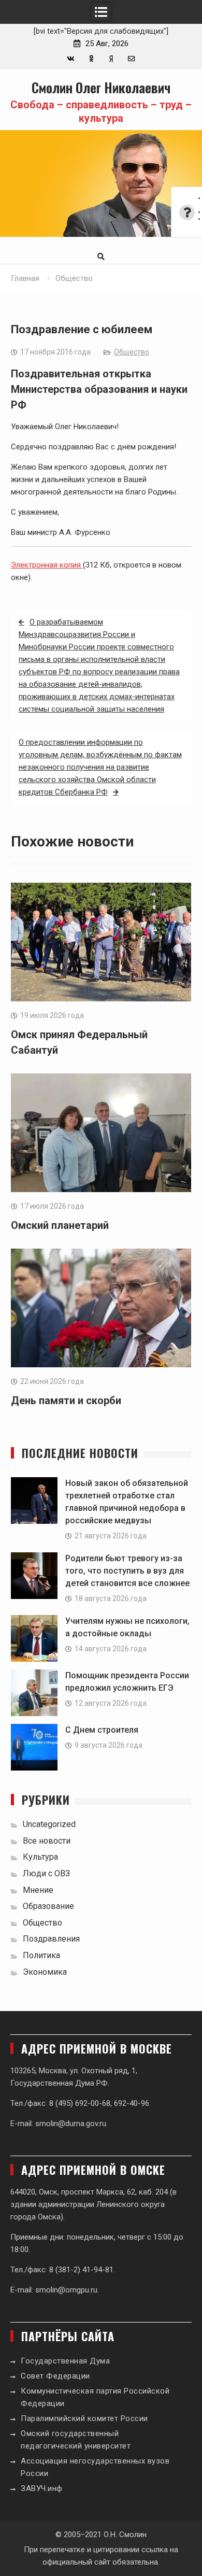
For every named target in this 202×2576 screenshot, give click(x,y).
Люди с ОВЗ (46, 1873)
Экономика (45, 1972)
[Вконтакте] (71, 59)
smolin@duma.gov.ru (71, 2124)
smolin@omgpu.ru (66, 2290)
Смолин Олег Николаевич (101, 87)
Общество (132, 352)
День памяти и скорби (66, 1400)
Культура (40, 1857)
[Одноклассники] (91, 59)
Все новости (47, 1841)
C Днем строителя (102, 1730)
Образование (48, 1906)
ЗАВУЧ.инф (42, 2488)
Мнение (38, 1890)
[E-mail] (131, 59)
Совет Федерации (55, 2376)
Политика (41, 1955)
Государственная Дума (65, 2361)
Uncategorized (49, 1824)
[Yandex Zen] (111, 59)
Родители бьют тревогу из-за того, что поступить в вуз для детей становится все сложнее (127, 1571)
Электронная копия (47, 565)
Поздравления (51, 1939)
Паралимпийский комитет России (84, 2418)
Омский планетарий (60, 1225)
